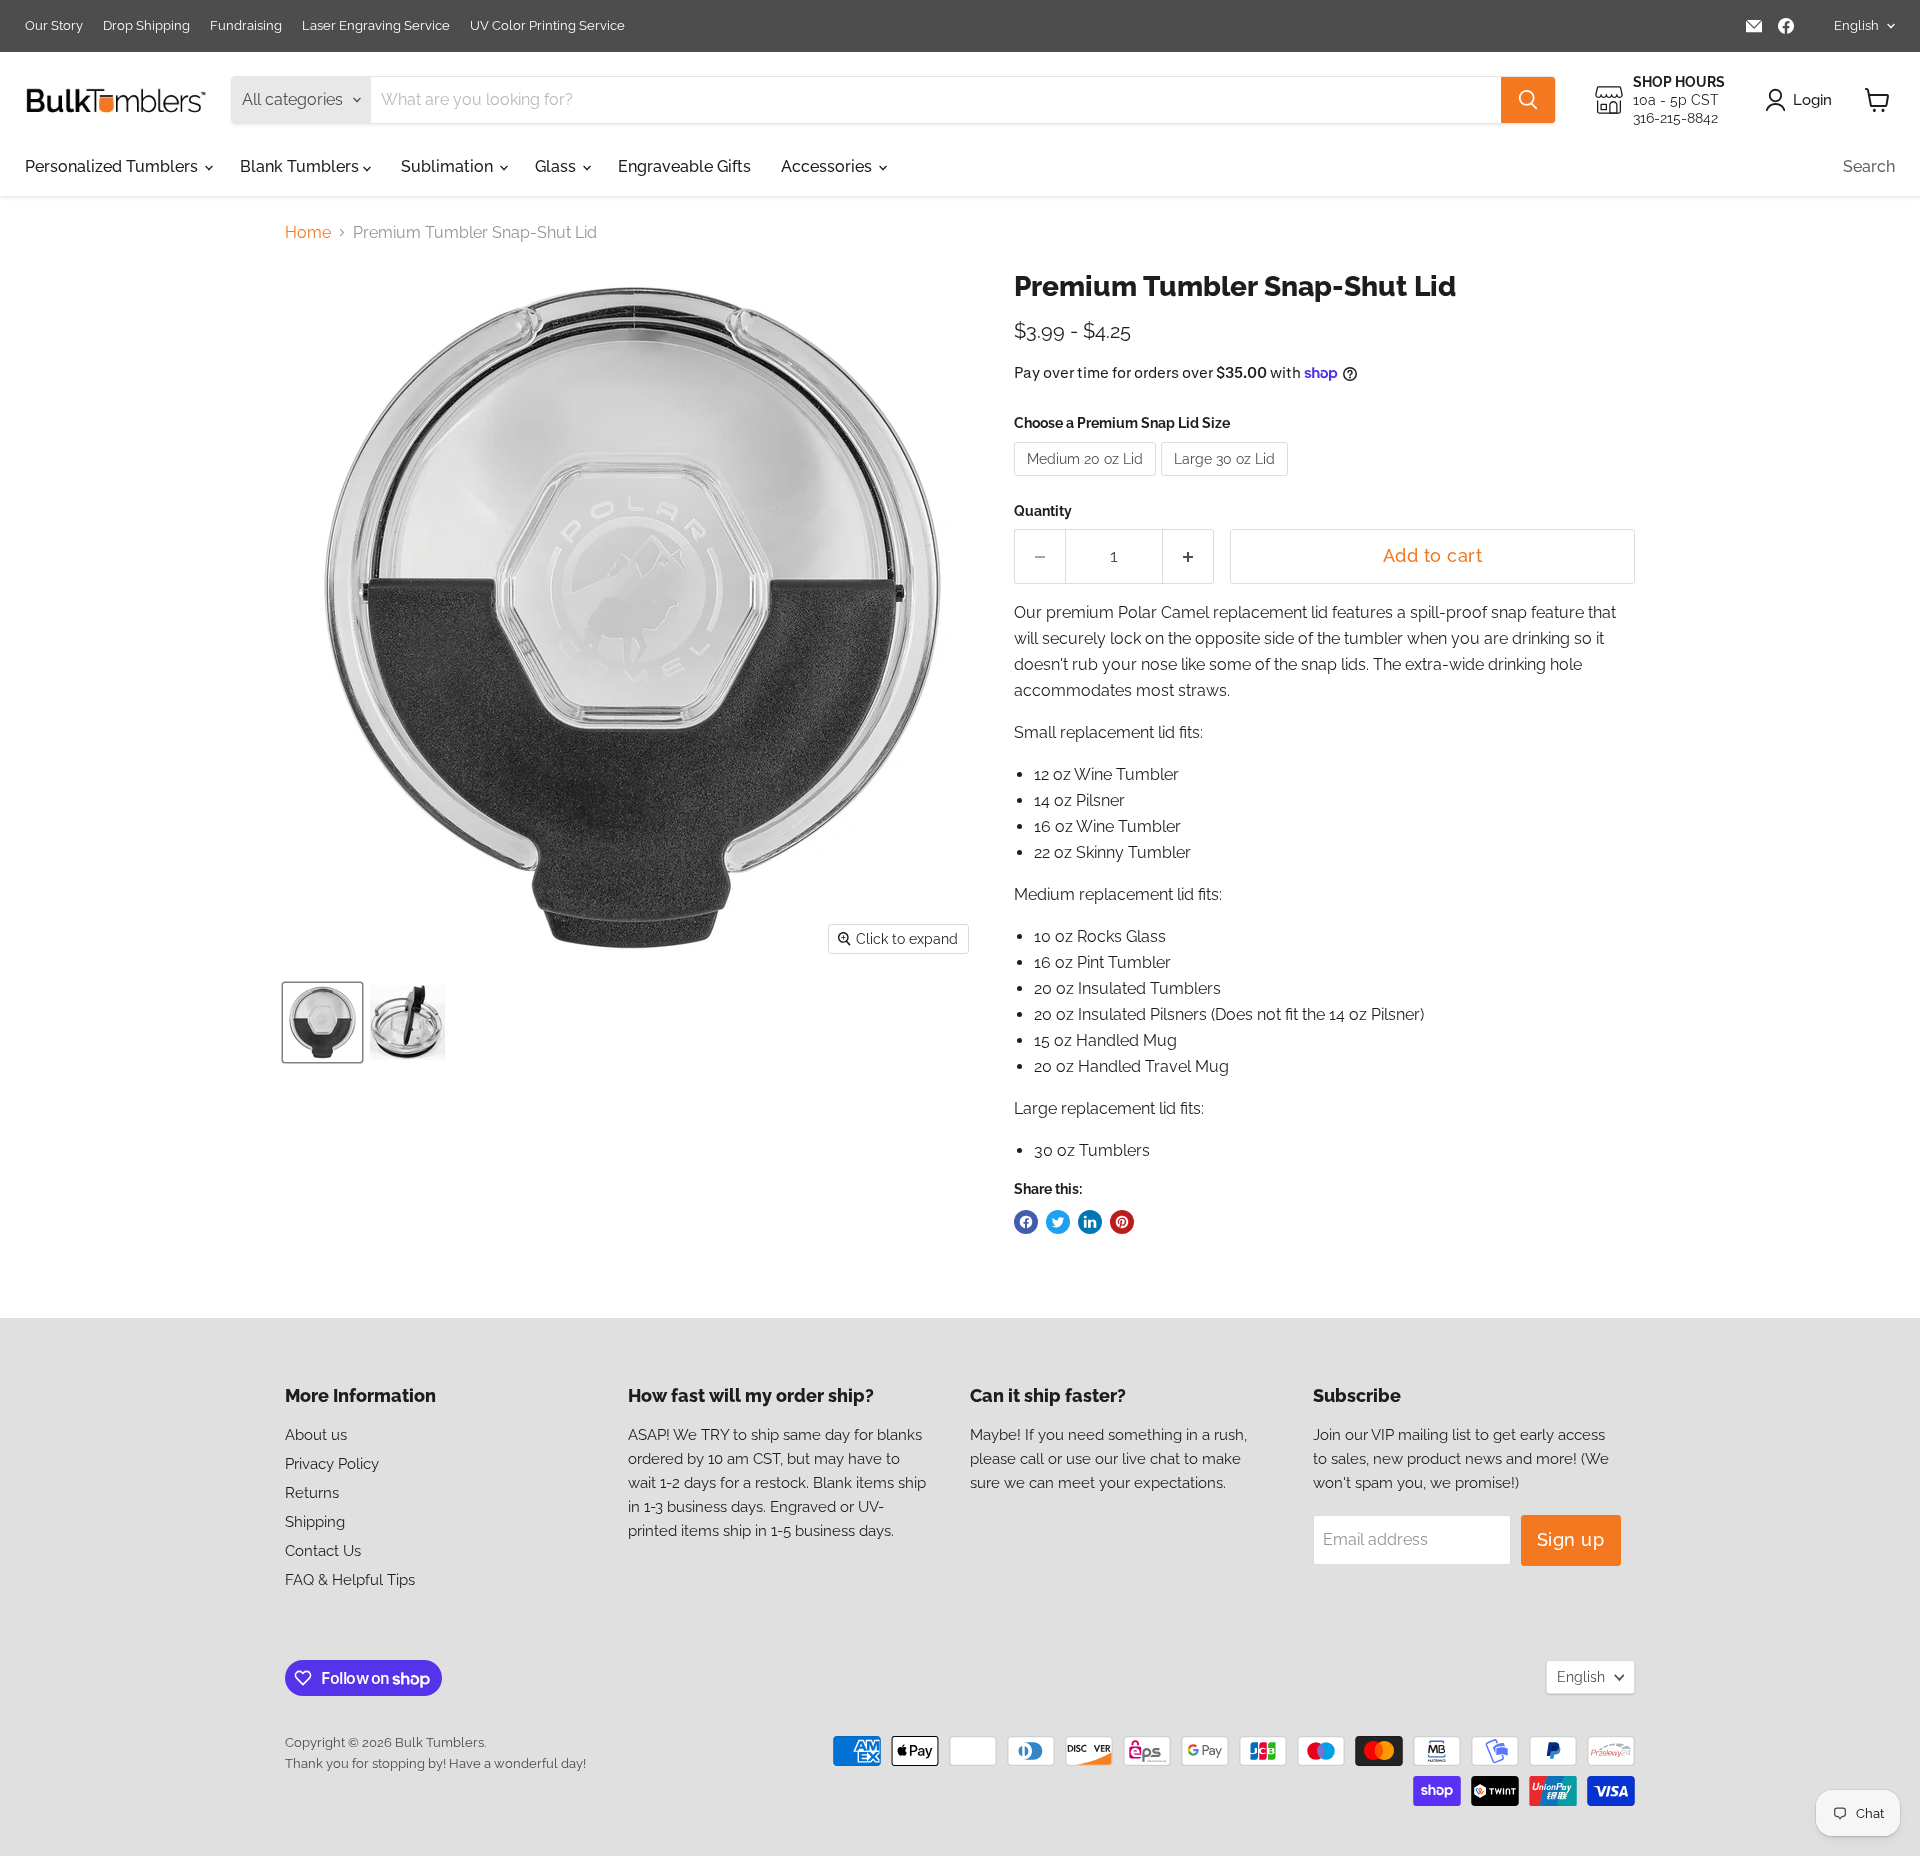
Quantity (1043, 511)
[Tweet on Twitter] (1058, 1222)
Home (308, 233)
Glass (557, 166)
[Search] (1528, 100)
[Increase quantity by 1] (1188, 556)
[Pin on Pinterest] (1122, 1222)
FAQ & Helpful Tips (350, 1580)
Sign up (1571, 1539)
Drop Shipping (146, 26)
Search (1869, 166)
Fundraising (246, 26)
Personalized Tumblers (113, 166)
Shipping (315, 1522)
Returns (312, 1493)
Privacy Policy (332, 1464)
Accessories (828, 166)
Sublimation (449, 166)
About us (316, 1435)
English (1856, 25)
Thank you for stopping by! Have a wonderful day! (435, 1763)
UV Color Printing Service (547, 26)
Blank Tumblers (301, 166)
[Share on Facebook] (1026, 1222)
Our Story (54, 26)
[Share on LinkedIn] (1090, 1222)
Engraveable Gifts (684, 166)
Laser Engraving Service (376, 26)
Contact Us (323, 1551)
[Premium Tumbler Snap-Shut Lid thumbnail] (322, 1022)
